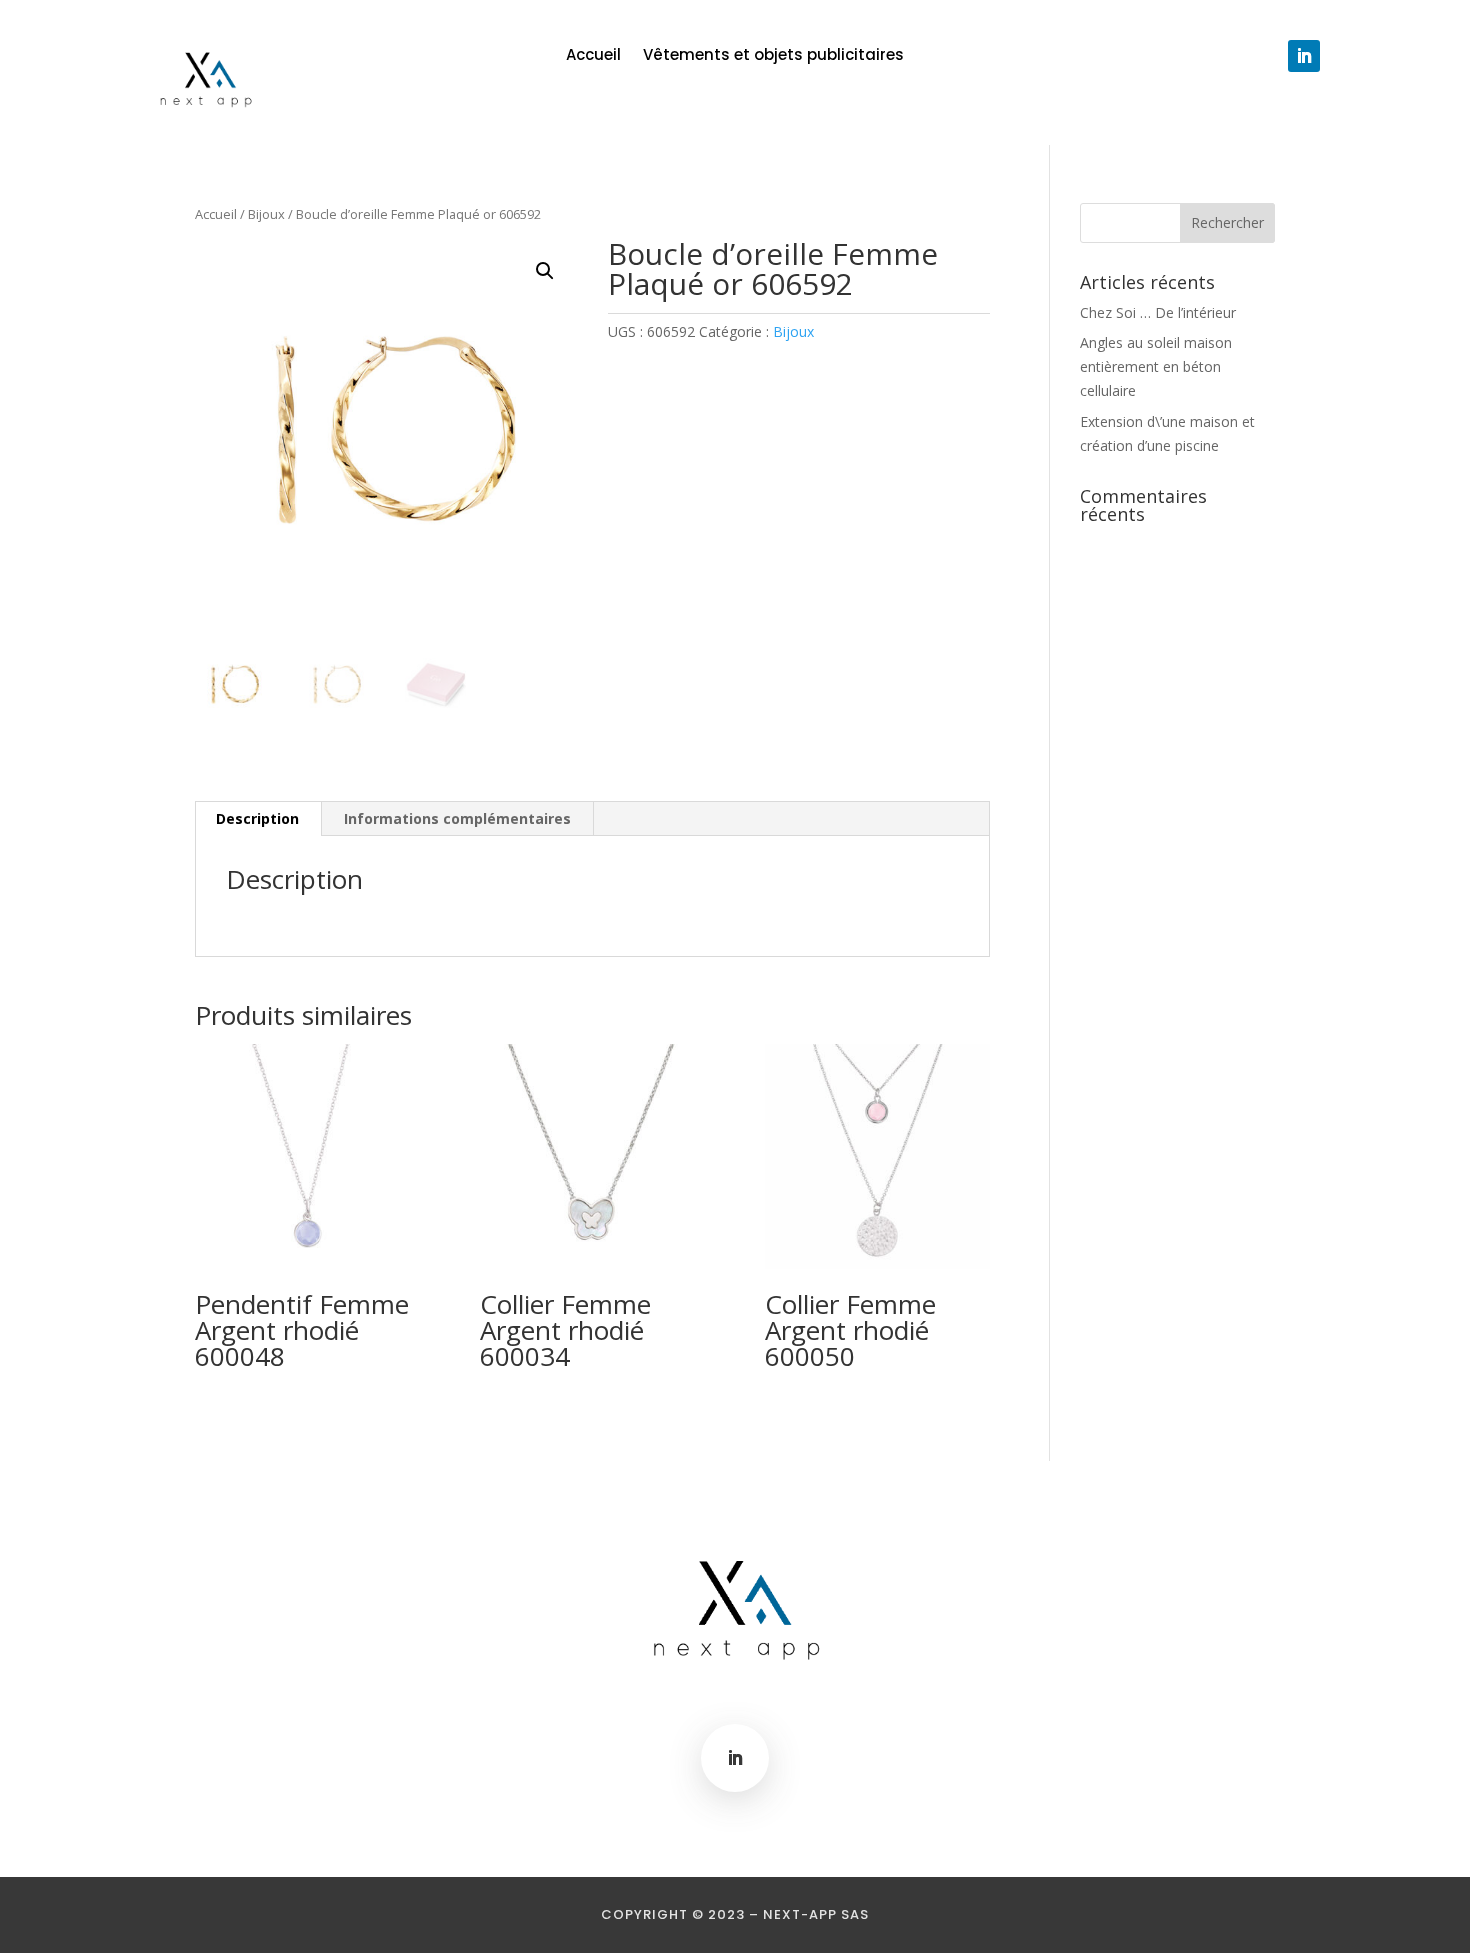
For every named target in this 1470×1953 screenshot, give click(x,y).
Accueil (593, 56)
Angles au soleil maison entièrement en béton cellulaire (1156, 366)
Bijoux (266, 214)
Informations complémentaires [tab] (457, 818)
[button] (545, 271)
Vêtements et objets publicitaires (773, 56)
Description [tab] (257, 818)
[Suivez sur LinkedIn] (1304, 56)
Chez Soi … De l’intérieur (1158, 312)
